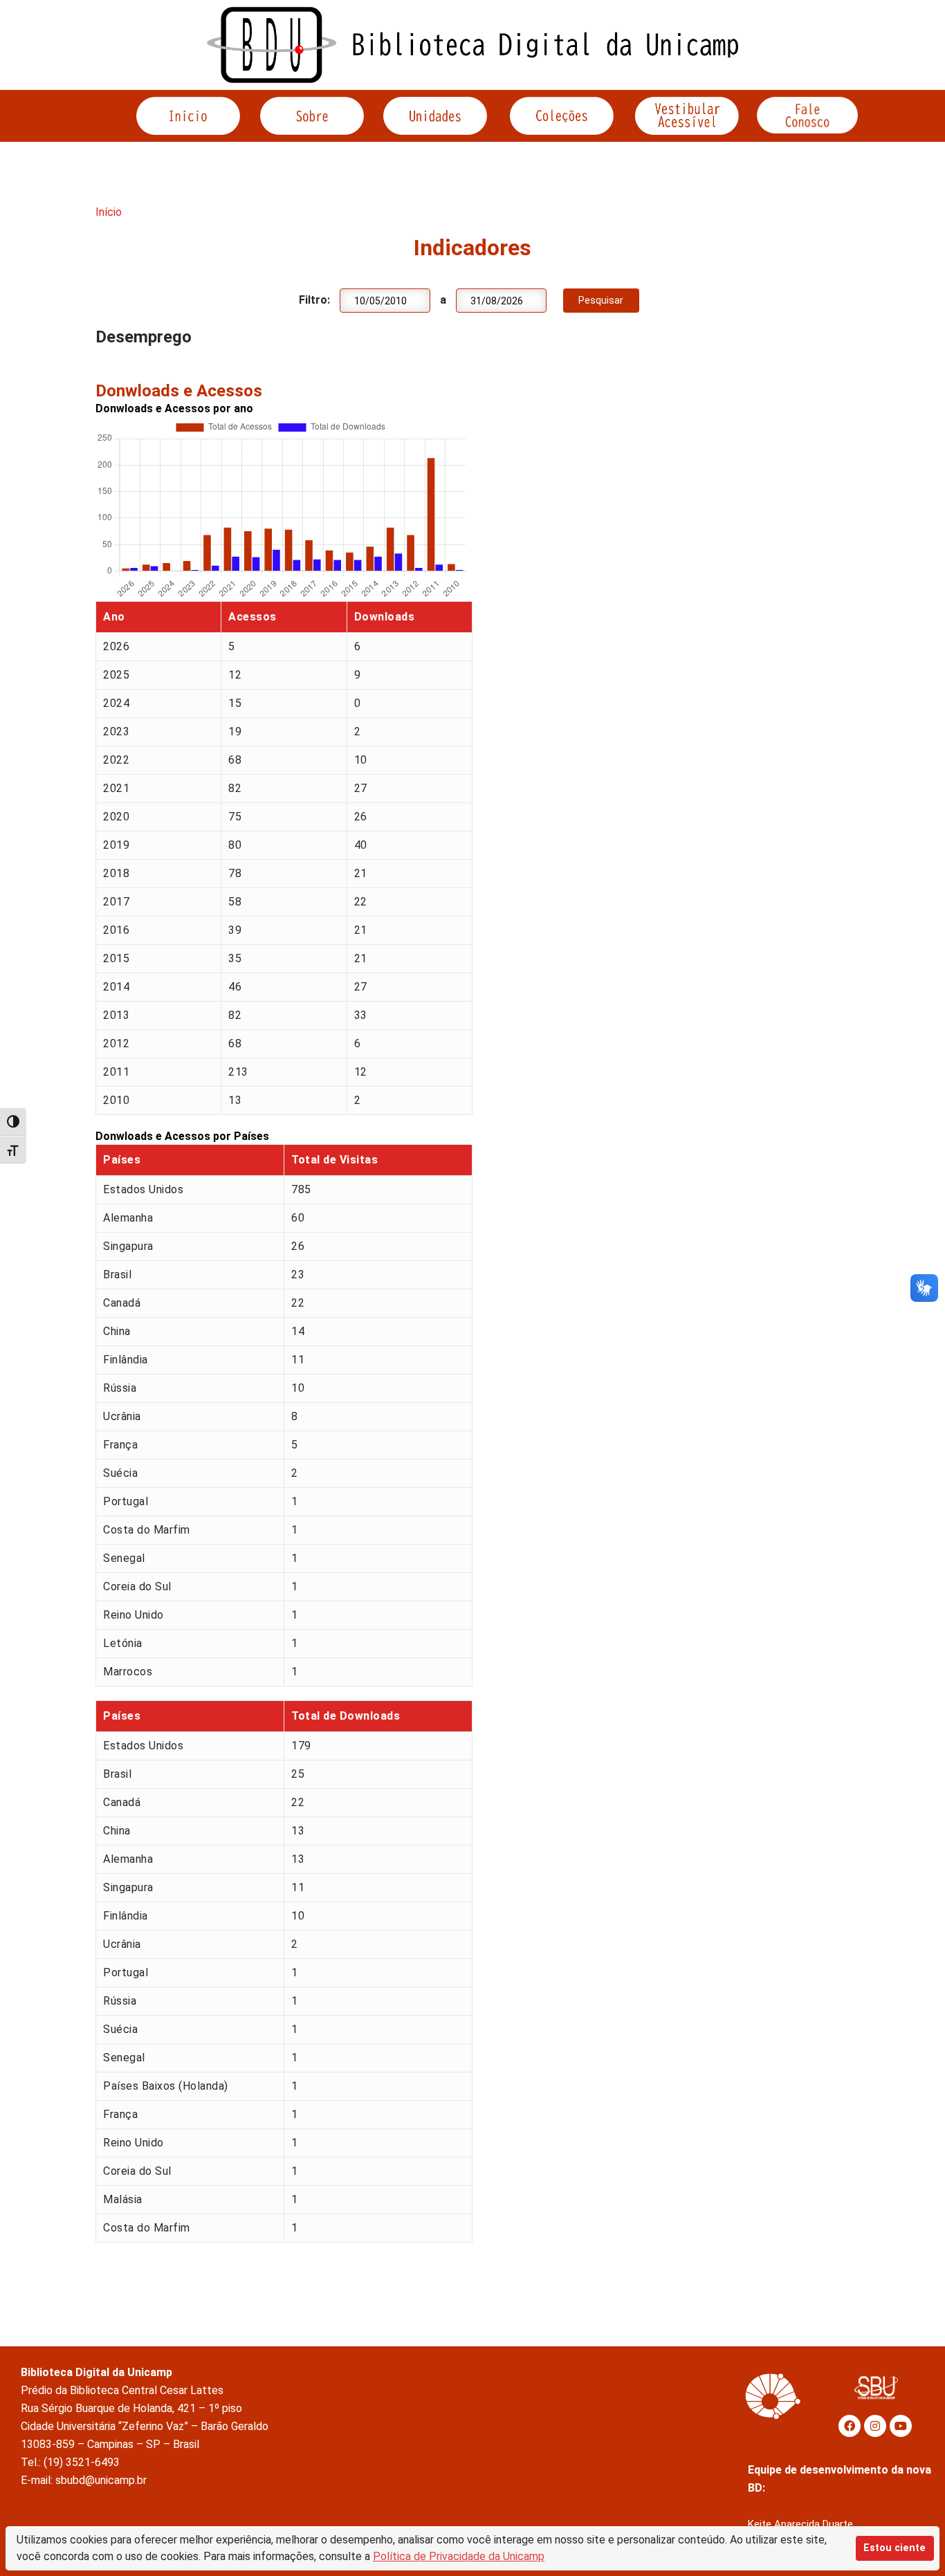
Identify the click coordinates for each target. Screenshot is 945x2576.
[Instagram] (875, 2426)
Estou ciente (894, 2548)
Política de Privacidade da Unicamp (459, 2556)
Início (109, 212)
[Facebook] (850, 2426)
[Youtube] (901, 2426)
